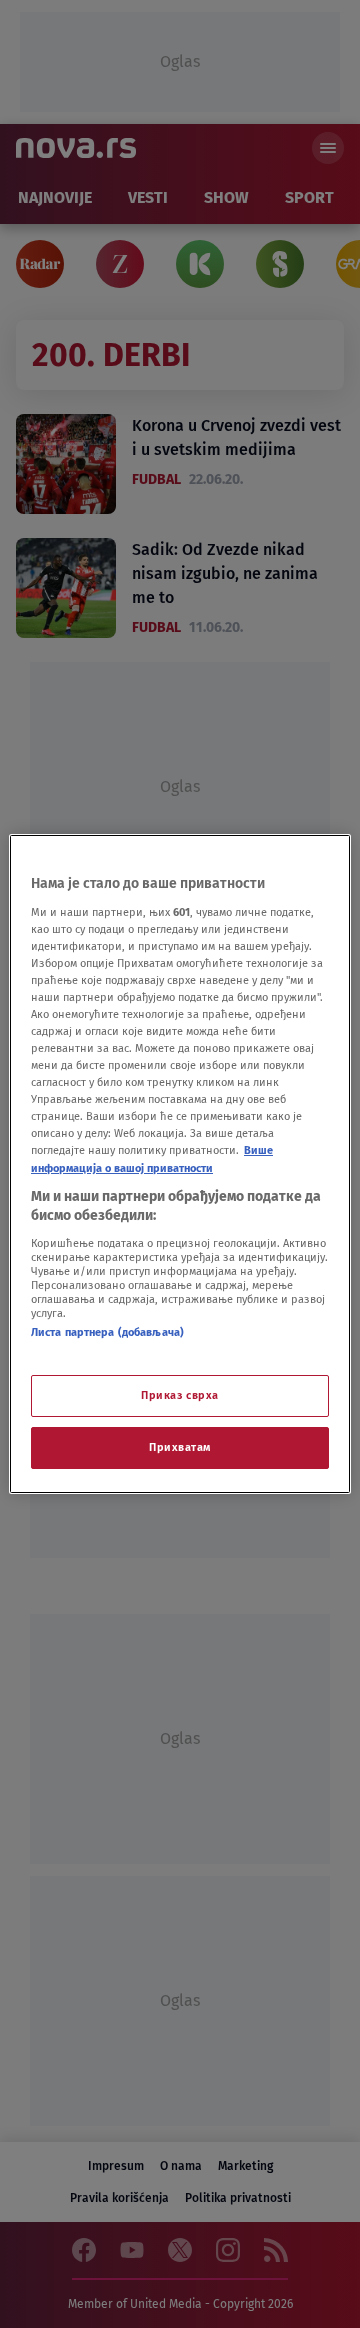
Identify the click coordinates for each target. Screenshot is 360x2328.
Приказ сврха (180, 1395)
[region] (180, 1164)
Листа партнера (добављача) (107, 1332)
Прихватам (180, 1447)
